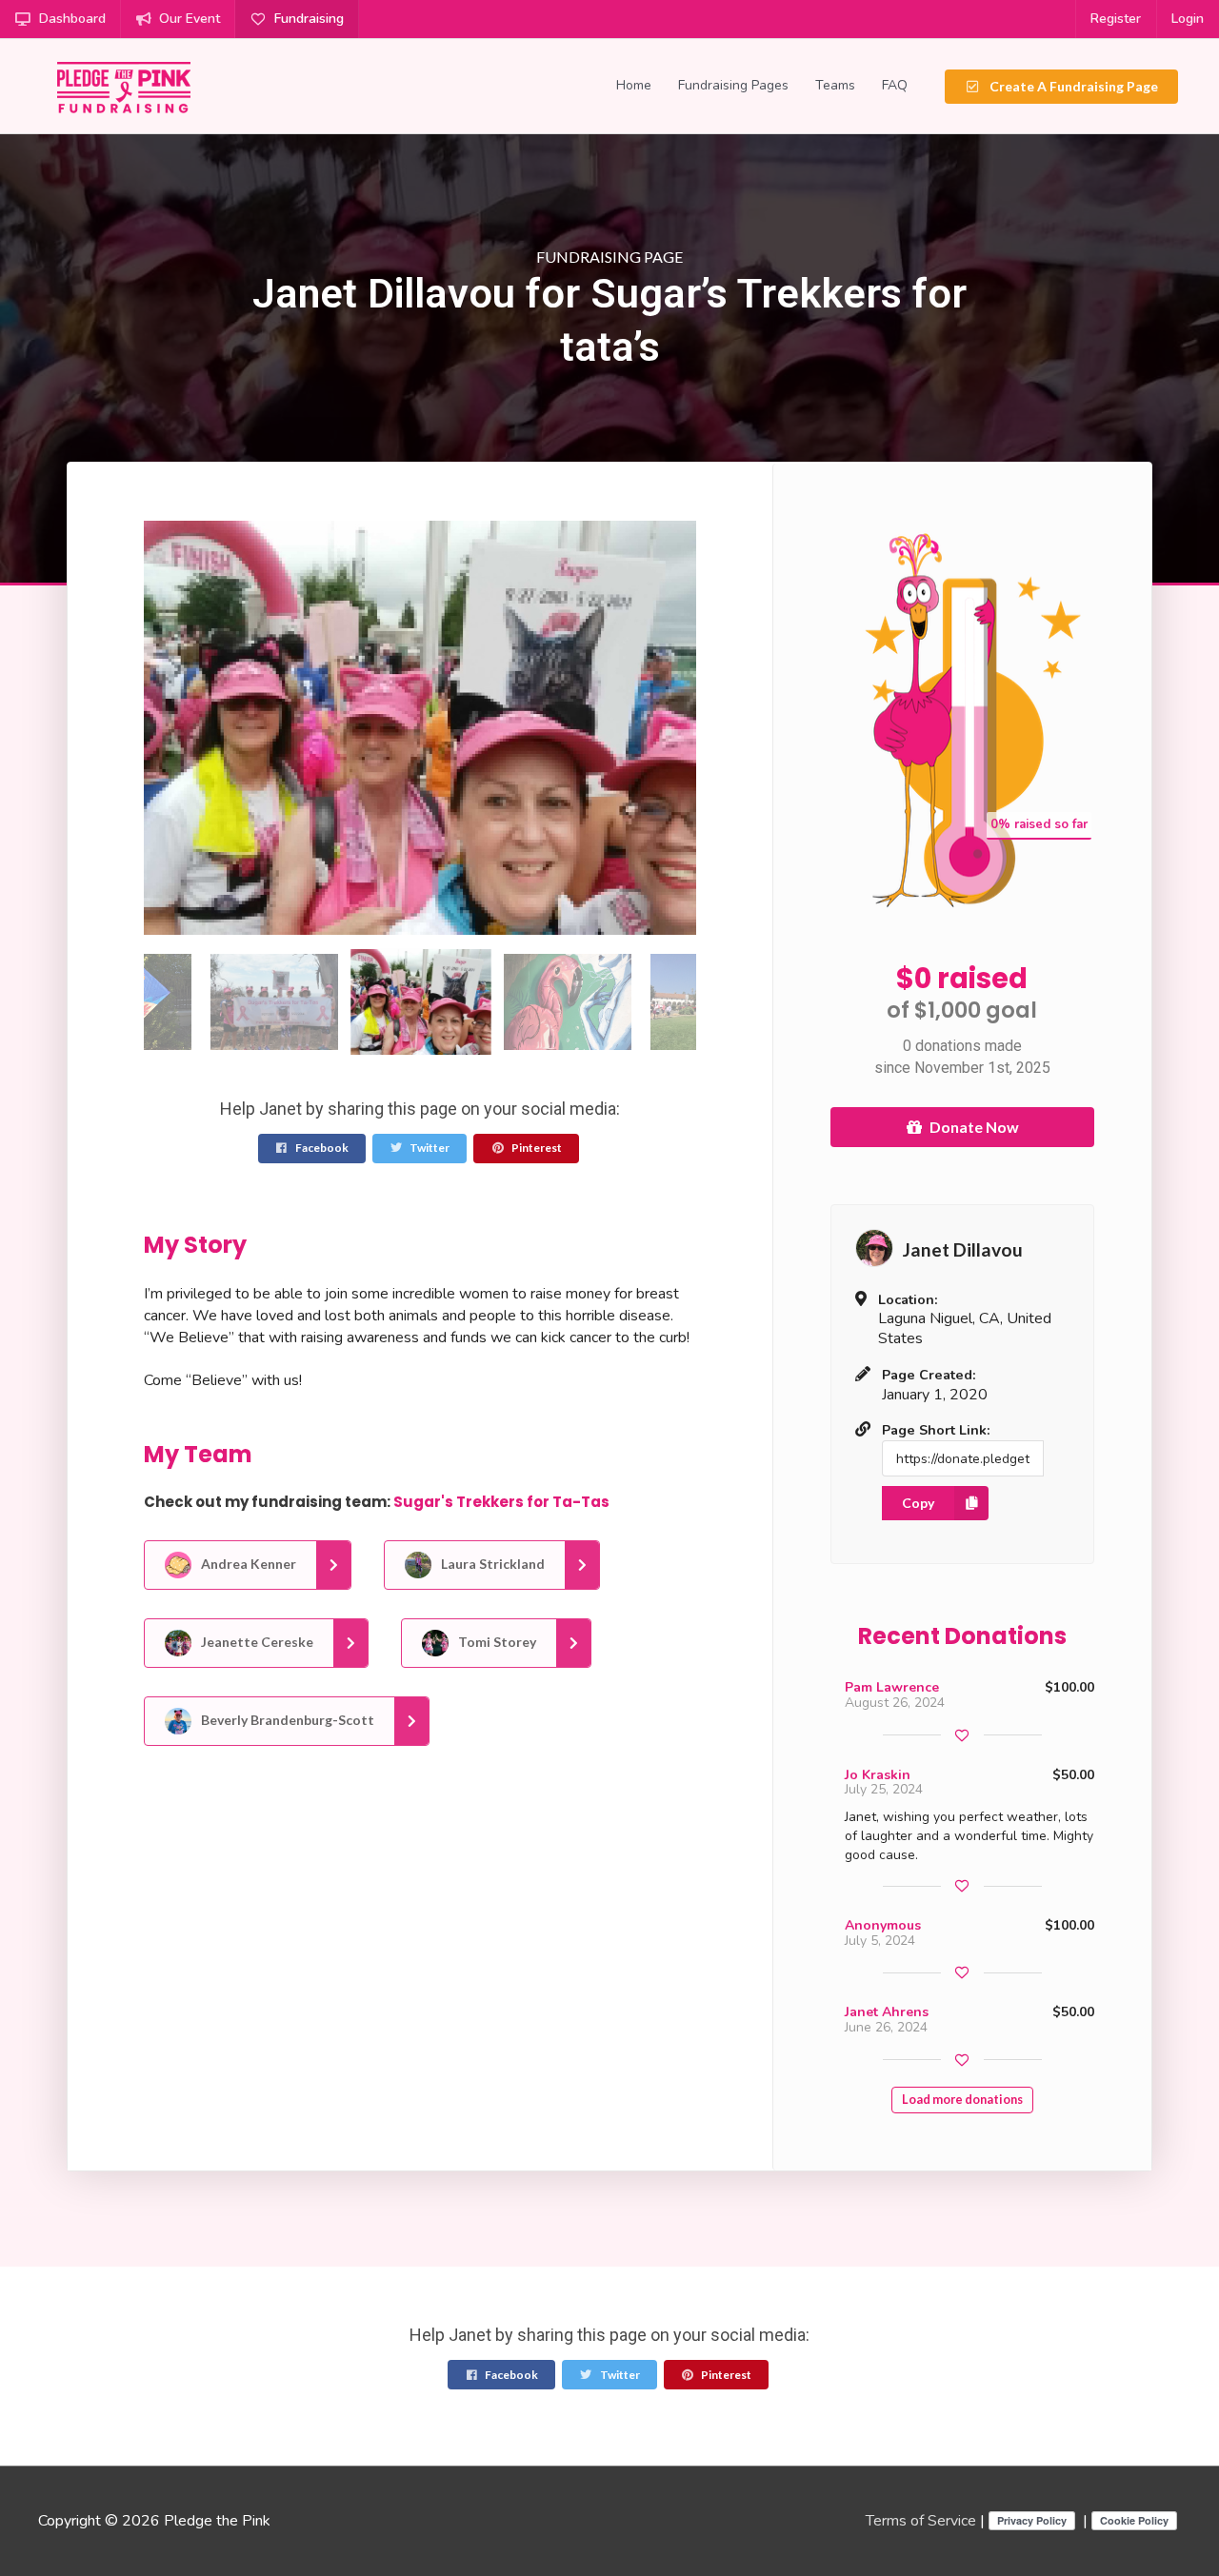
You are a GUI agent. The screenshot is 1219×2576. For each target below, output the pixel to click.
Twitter (429, 1148)
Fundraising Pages (733, 85)
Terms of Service (921, 2521)
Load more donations (962, 2100)
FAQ (895, 85)
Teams (835, 85)
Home (634, 85)
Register (1116, 19)
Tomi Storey (496, 1641)
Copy (918, 1503)
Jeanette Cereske (256, 1641)
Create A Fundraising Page (1072, 86)
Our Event (190, 19)
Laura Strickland (491, 1563)
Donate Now (974, 1127)
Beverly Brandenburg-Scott (286, 1719)
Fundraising (309, 19)
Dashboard (72, 19)
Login (1188, 19)
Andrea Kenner (247, 1563)
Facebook (321, 1148)
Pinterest (536, 1148)
